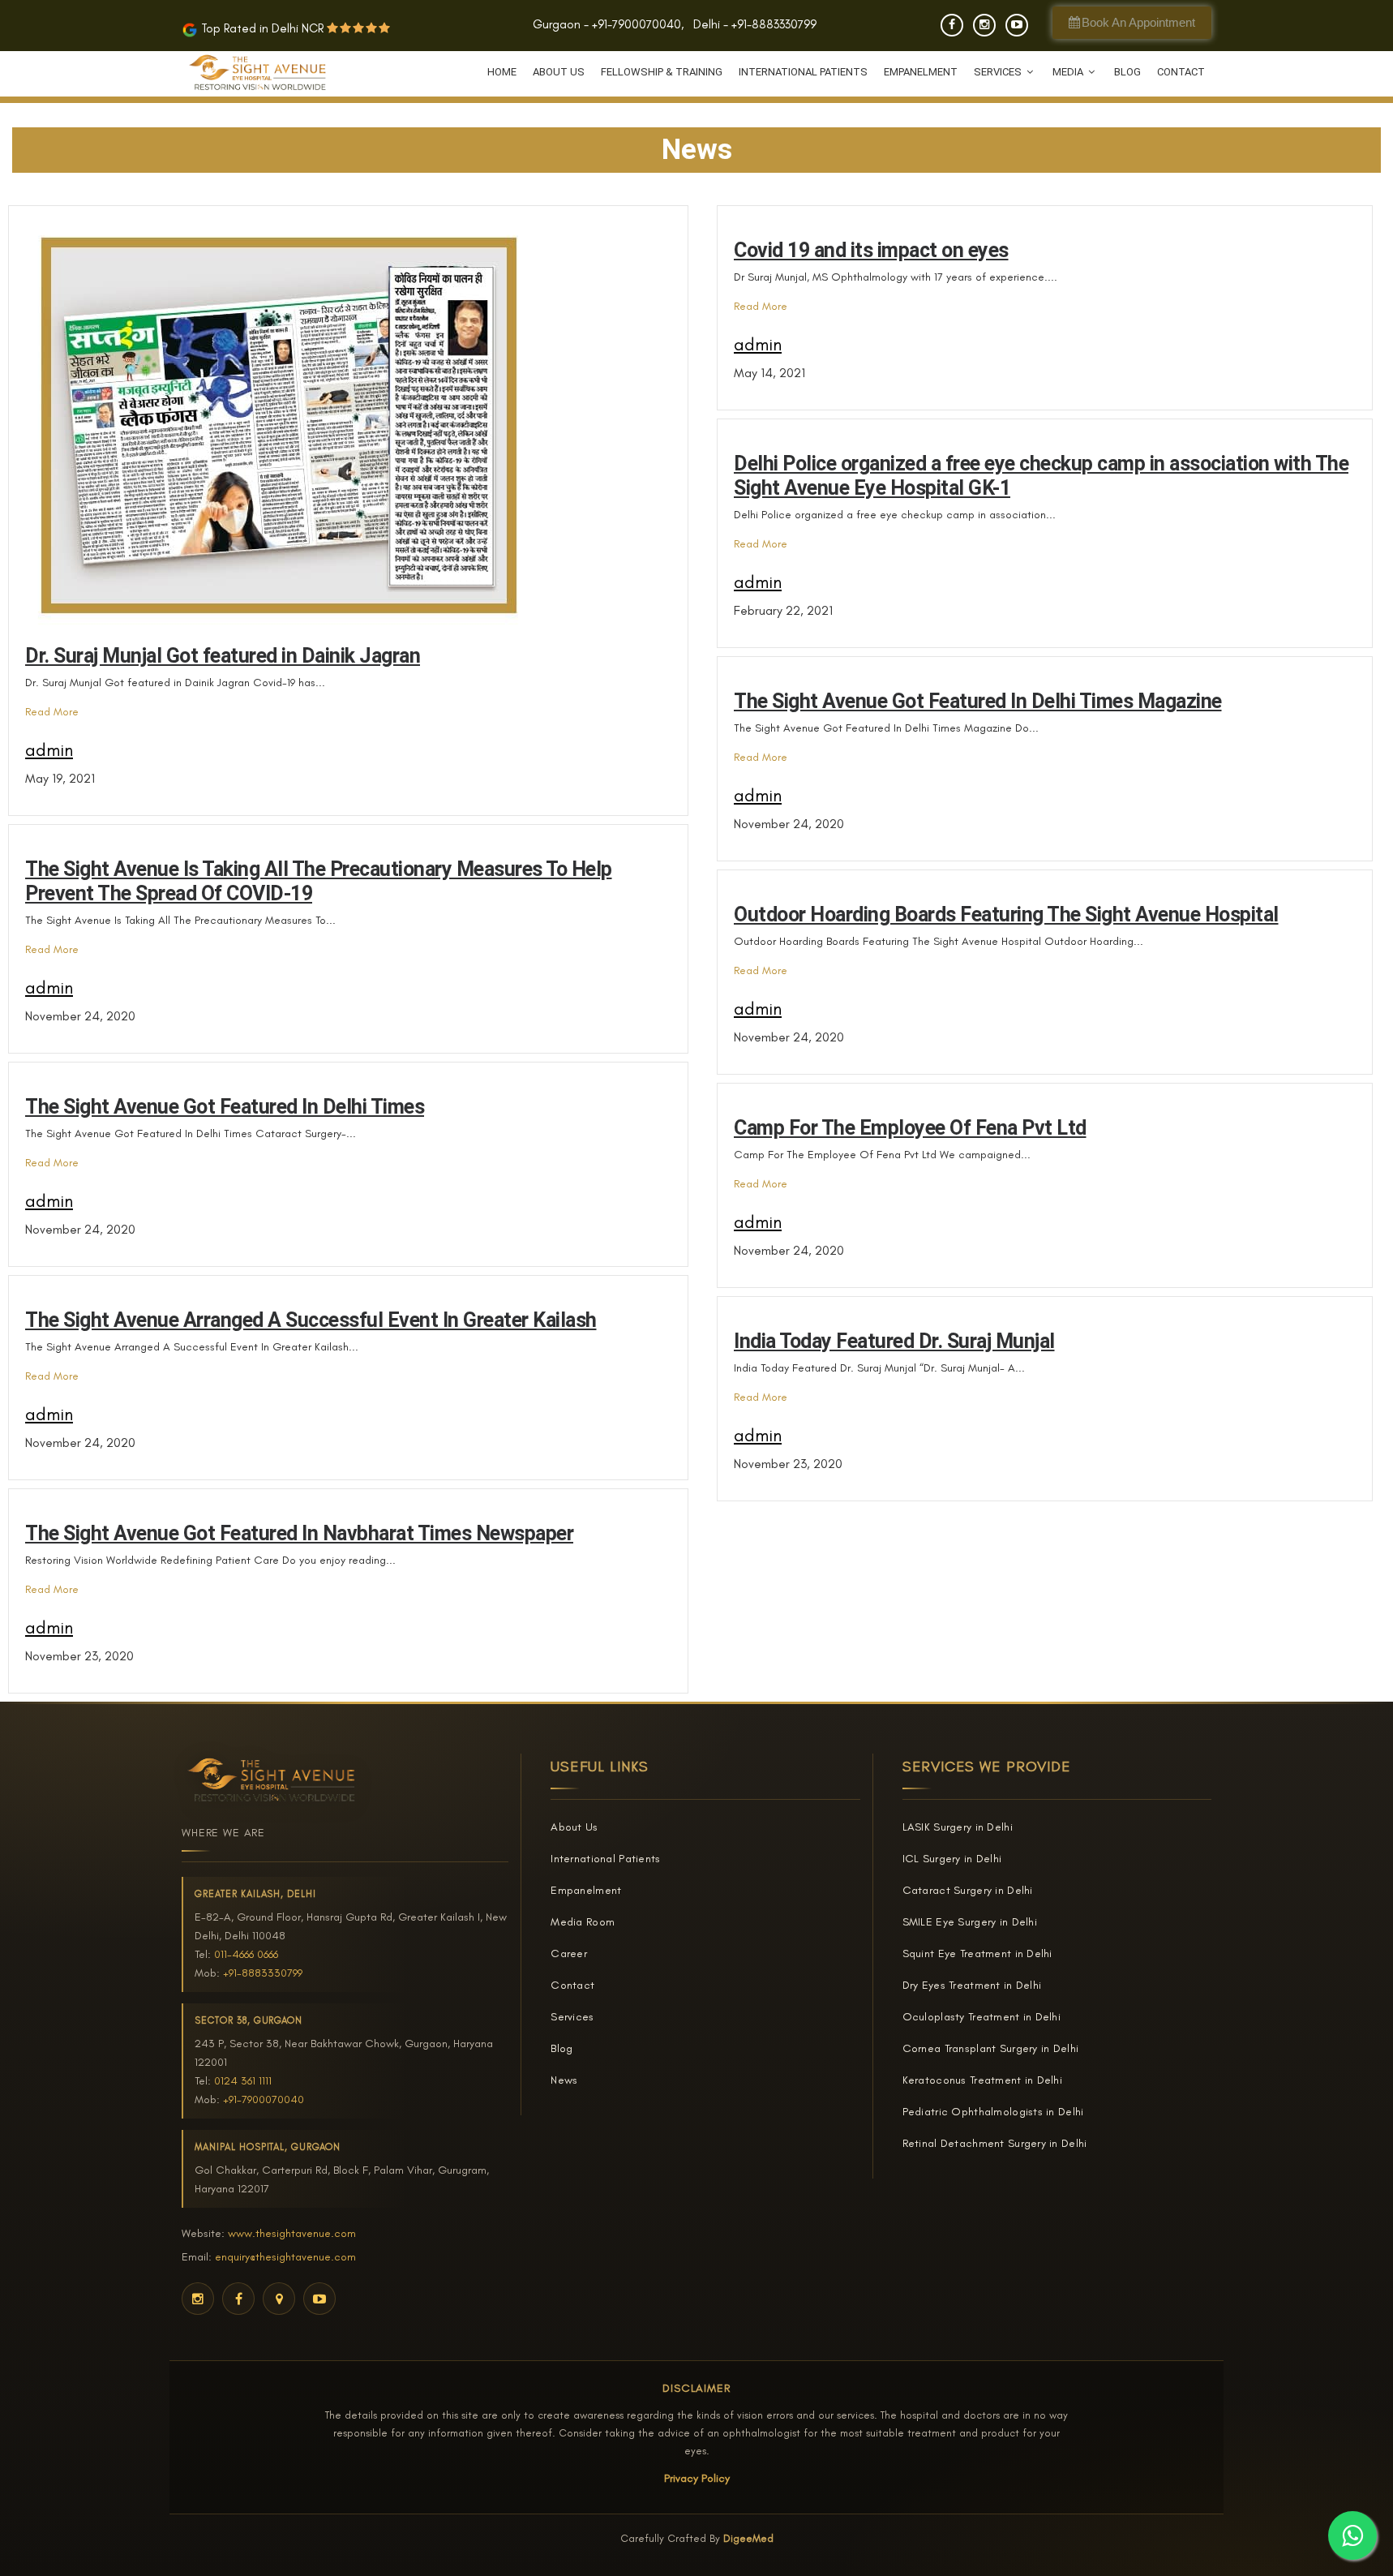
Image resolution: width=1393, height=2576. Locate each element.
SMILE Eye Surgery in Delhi (970, 1922)
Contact (1181, 72)
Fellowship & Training (662, 72)
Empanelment (921, 72)
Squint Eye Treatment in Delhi (977, 1953)
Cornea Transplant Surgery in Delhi (991, 2048)
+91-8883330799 (774, 24)
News (564, 2080)
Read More (52, 712)
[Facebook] (952, 25)
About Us (559, 72)
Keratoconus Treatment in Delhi (982, 2080)
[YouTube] (1017, 25)
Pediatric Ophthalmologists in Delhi (993, 2112)
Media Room (583, 1922)
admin (49, 750)
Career (569, 1953)
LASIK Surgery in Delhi (958, 1827)
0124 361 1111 (243, 2081)
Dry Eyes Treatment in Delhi (972, 1985)
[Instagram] (984, 25)
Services (999, 72)
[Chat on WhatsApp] (1352, 2535)
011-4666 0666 (246, 1954)
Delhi (707, 24)
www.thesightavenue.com (292, 2233)
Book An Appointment (1137, 22)
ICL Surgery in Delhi (952, 1859)
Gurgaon (557, 24)
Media (1069, 72)
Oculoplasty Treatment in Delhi (982, 2017)
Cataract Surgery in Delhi (968, 1890)
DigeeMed (748, 2538)
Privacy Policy (697, 2478)
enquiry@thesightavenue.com (285, 2257)
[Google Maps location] (279, 2299)
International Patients (803, 72)
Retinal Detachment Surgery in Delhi (995, 2143)
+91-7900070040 (636, 24)
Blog (561, 2048)
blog (1127, 72)
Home (502, 72)
